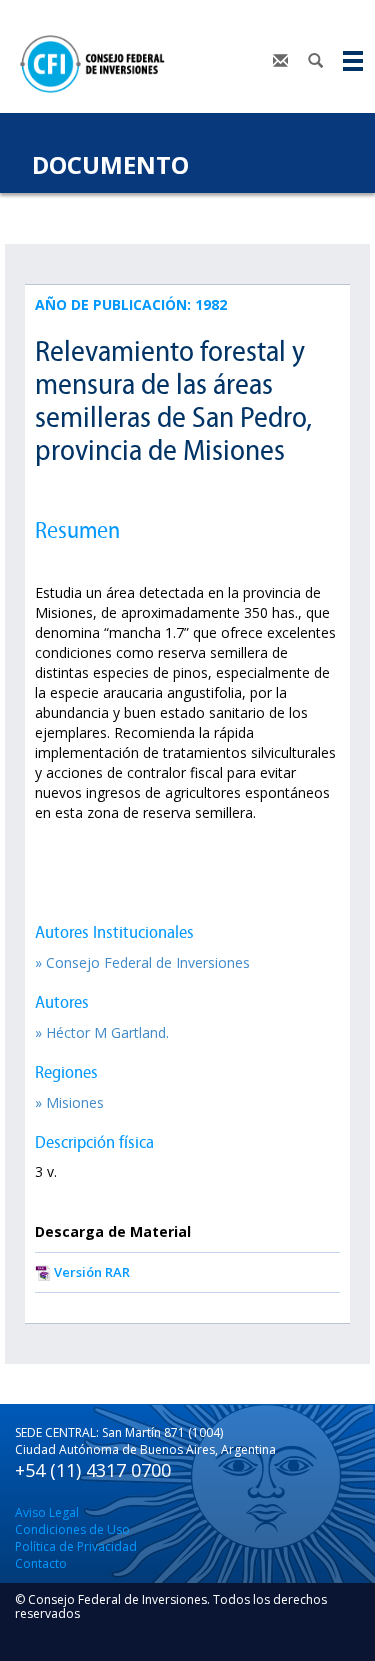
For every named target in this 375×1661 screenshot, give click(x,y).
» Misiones (69, 1102)
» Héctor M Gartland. (102, 1032)
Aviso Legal (47, 1512)
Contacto (41, 1563)
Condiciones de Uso (72, 1529)
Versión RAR (92, 1272)
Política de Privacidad (76, 1546)
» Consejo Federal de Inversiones (142, 962)
